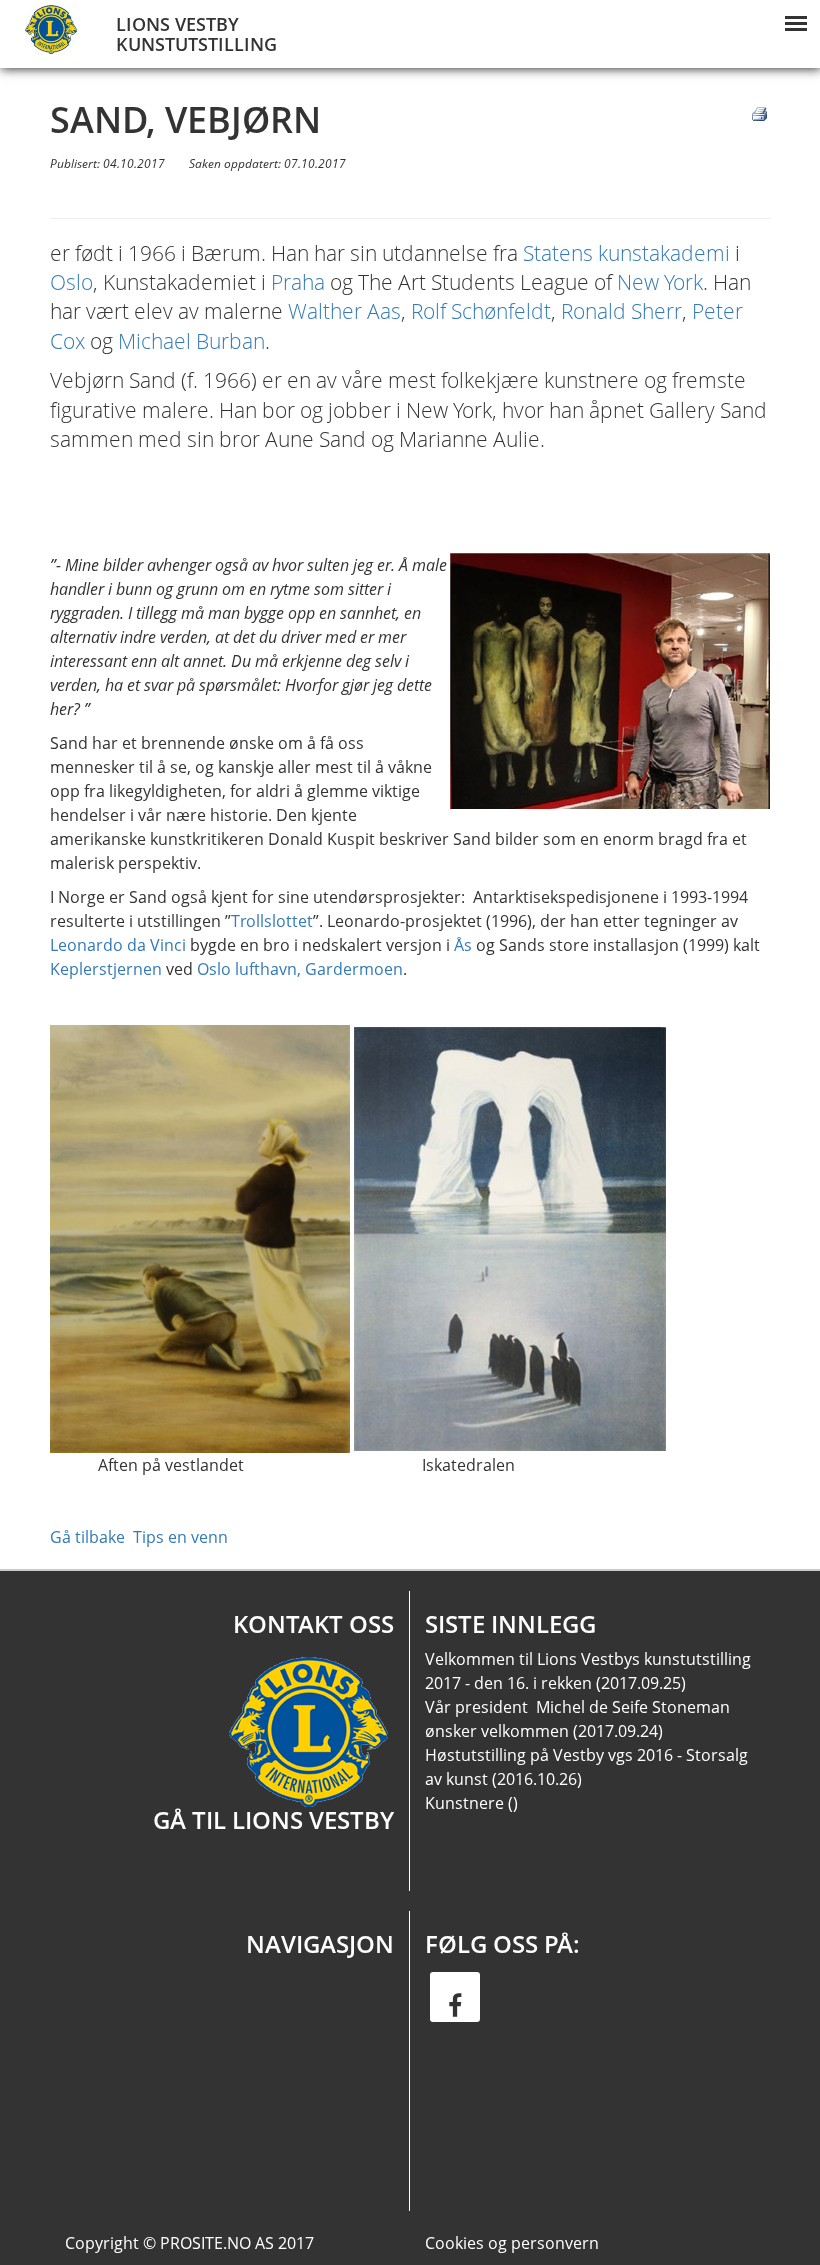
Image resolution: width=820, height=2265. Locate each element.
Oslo (71, 282)
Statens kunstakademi (626, 253)
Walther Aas (344, 311)
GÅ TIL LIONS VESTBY (273, 1819)
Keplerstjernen (106, 969)
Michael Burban (191, 341)
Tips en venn (180, 1537)
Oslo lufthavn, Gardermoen (300, 969)
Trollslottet (272, 921)
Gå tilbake (87, 1537)
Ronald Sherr (621, 311)
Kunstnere (464, 1803)
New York (660, 282)
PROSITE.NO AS (217, 2243)
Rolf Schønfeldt (481, 311)
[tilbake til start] (55, 29)
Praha (298, 282)
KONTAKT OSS (313, 1623)
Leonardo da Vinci (118, 945)
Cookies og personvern (512, 2243)
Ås (463, 945)
